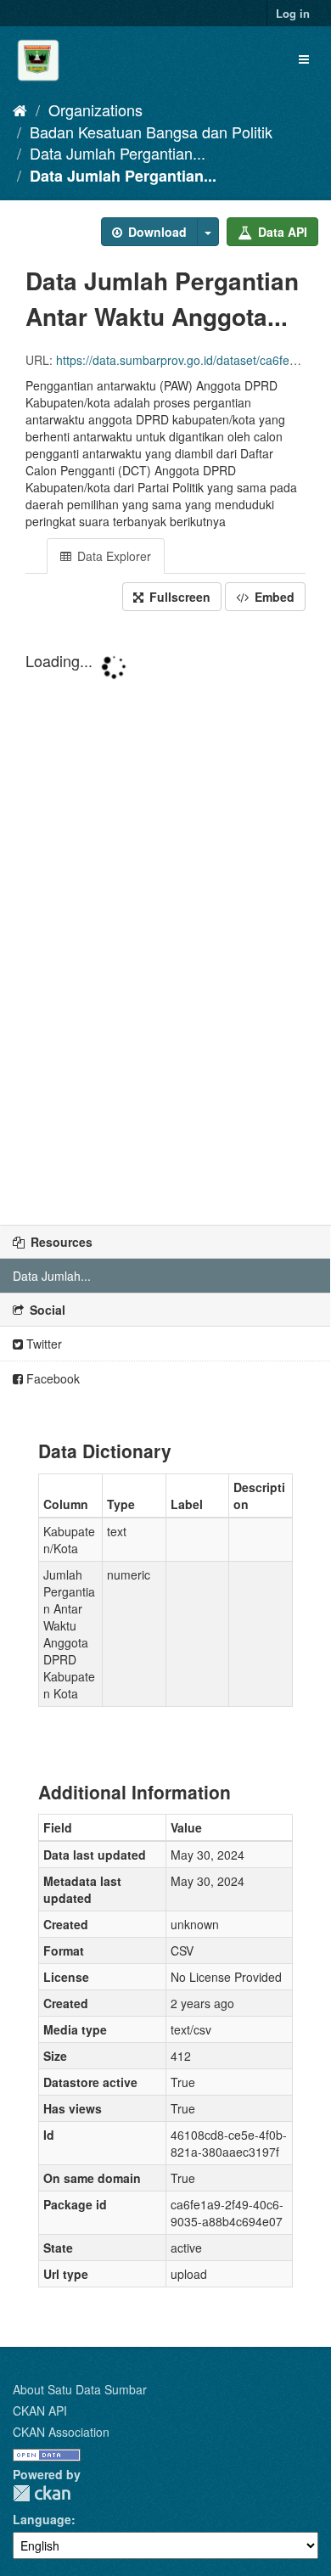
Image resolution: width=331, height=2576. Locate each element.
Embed (273, 597)
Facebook (51, 1378)
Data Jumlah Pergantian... (118, 153)
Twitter (42, 1344)
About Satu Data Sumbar (80, 2389)
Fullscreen (178, 597)
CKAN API (40, 2410)
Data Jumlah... (52, 1276)
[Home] (20, 109)
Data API (281, 232)
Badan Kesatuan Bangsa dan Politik (151, 132)
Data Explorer (112, 556)
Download (156, 232)
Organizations (95, 109)
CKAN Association (61, 2432)
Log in (293, 13)
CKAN (42, 2493)
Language (42, 2519)
